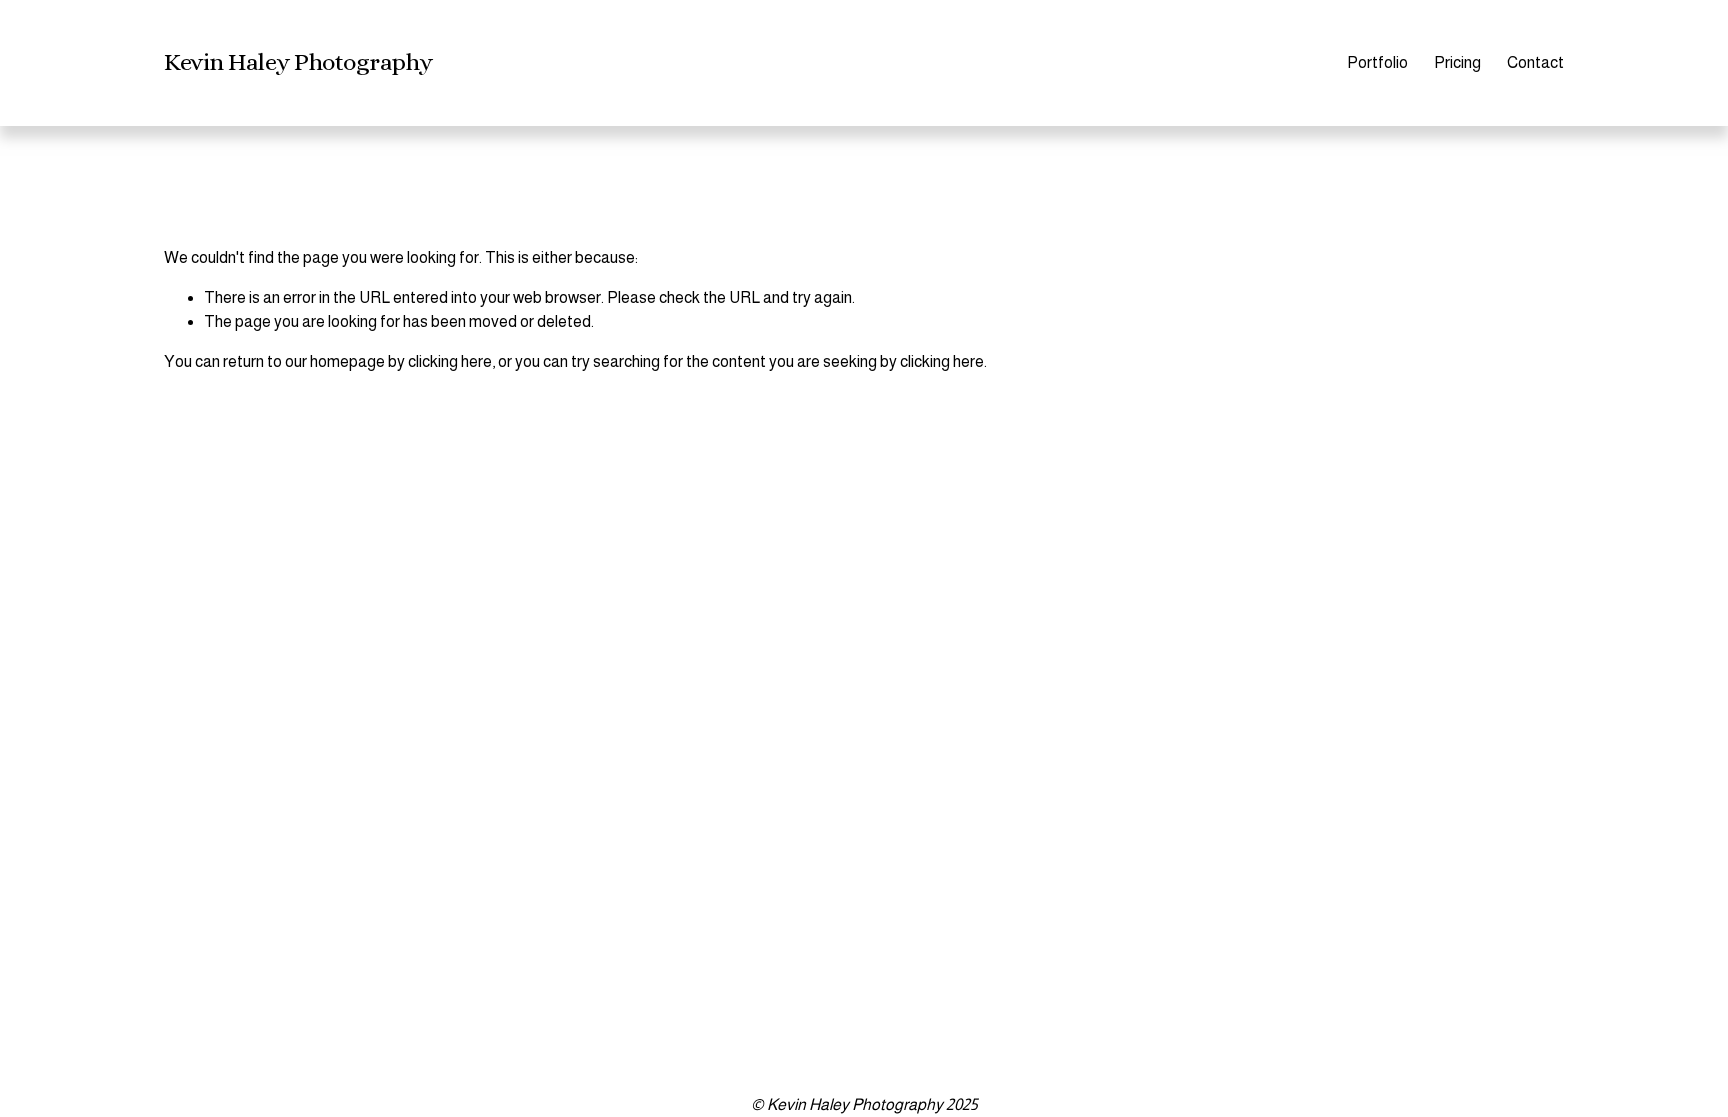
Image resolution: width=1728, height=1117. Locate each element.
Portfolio (1377, 62)
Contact (1535, 62)
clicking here (450, 361)
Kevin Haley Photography (298, 62)
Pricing (1457, 62)
